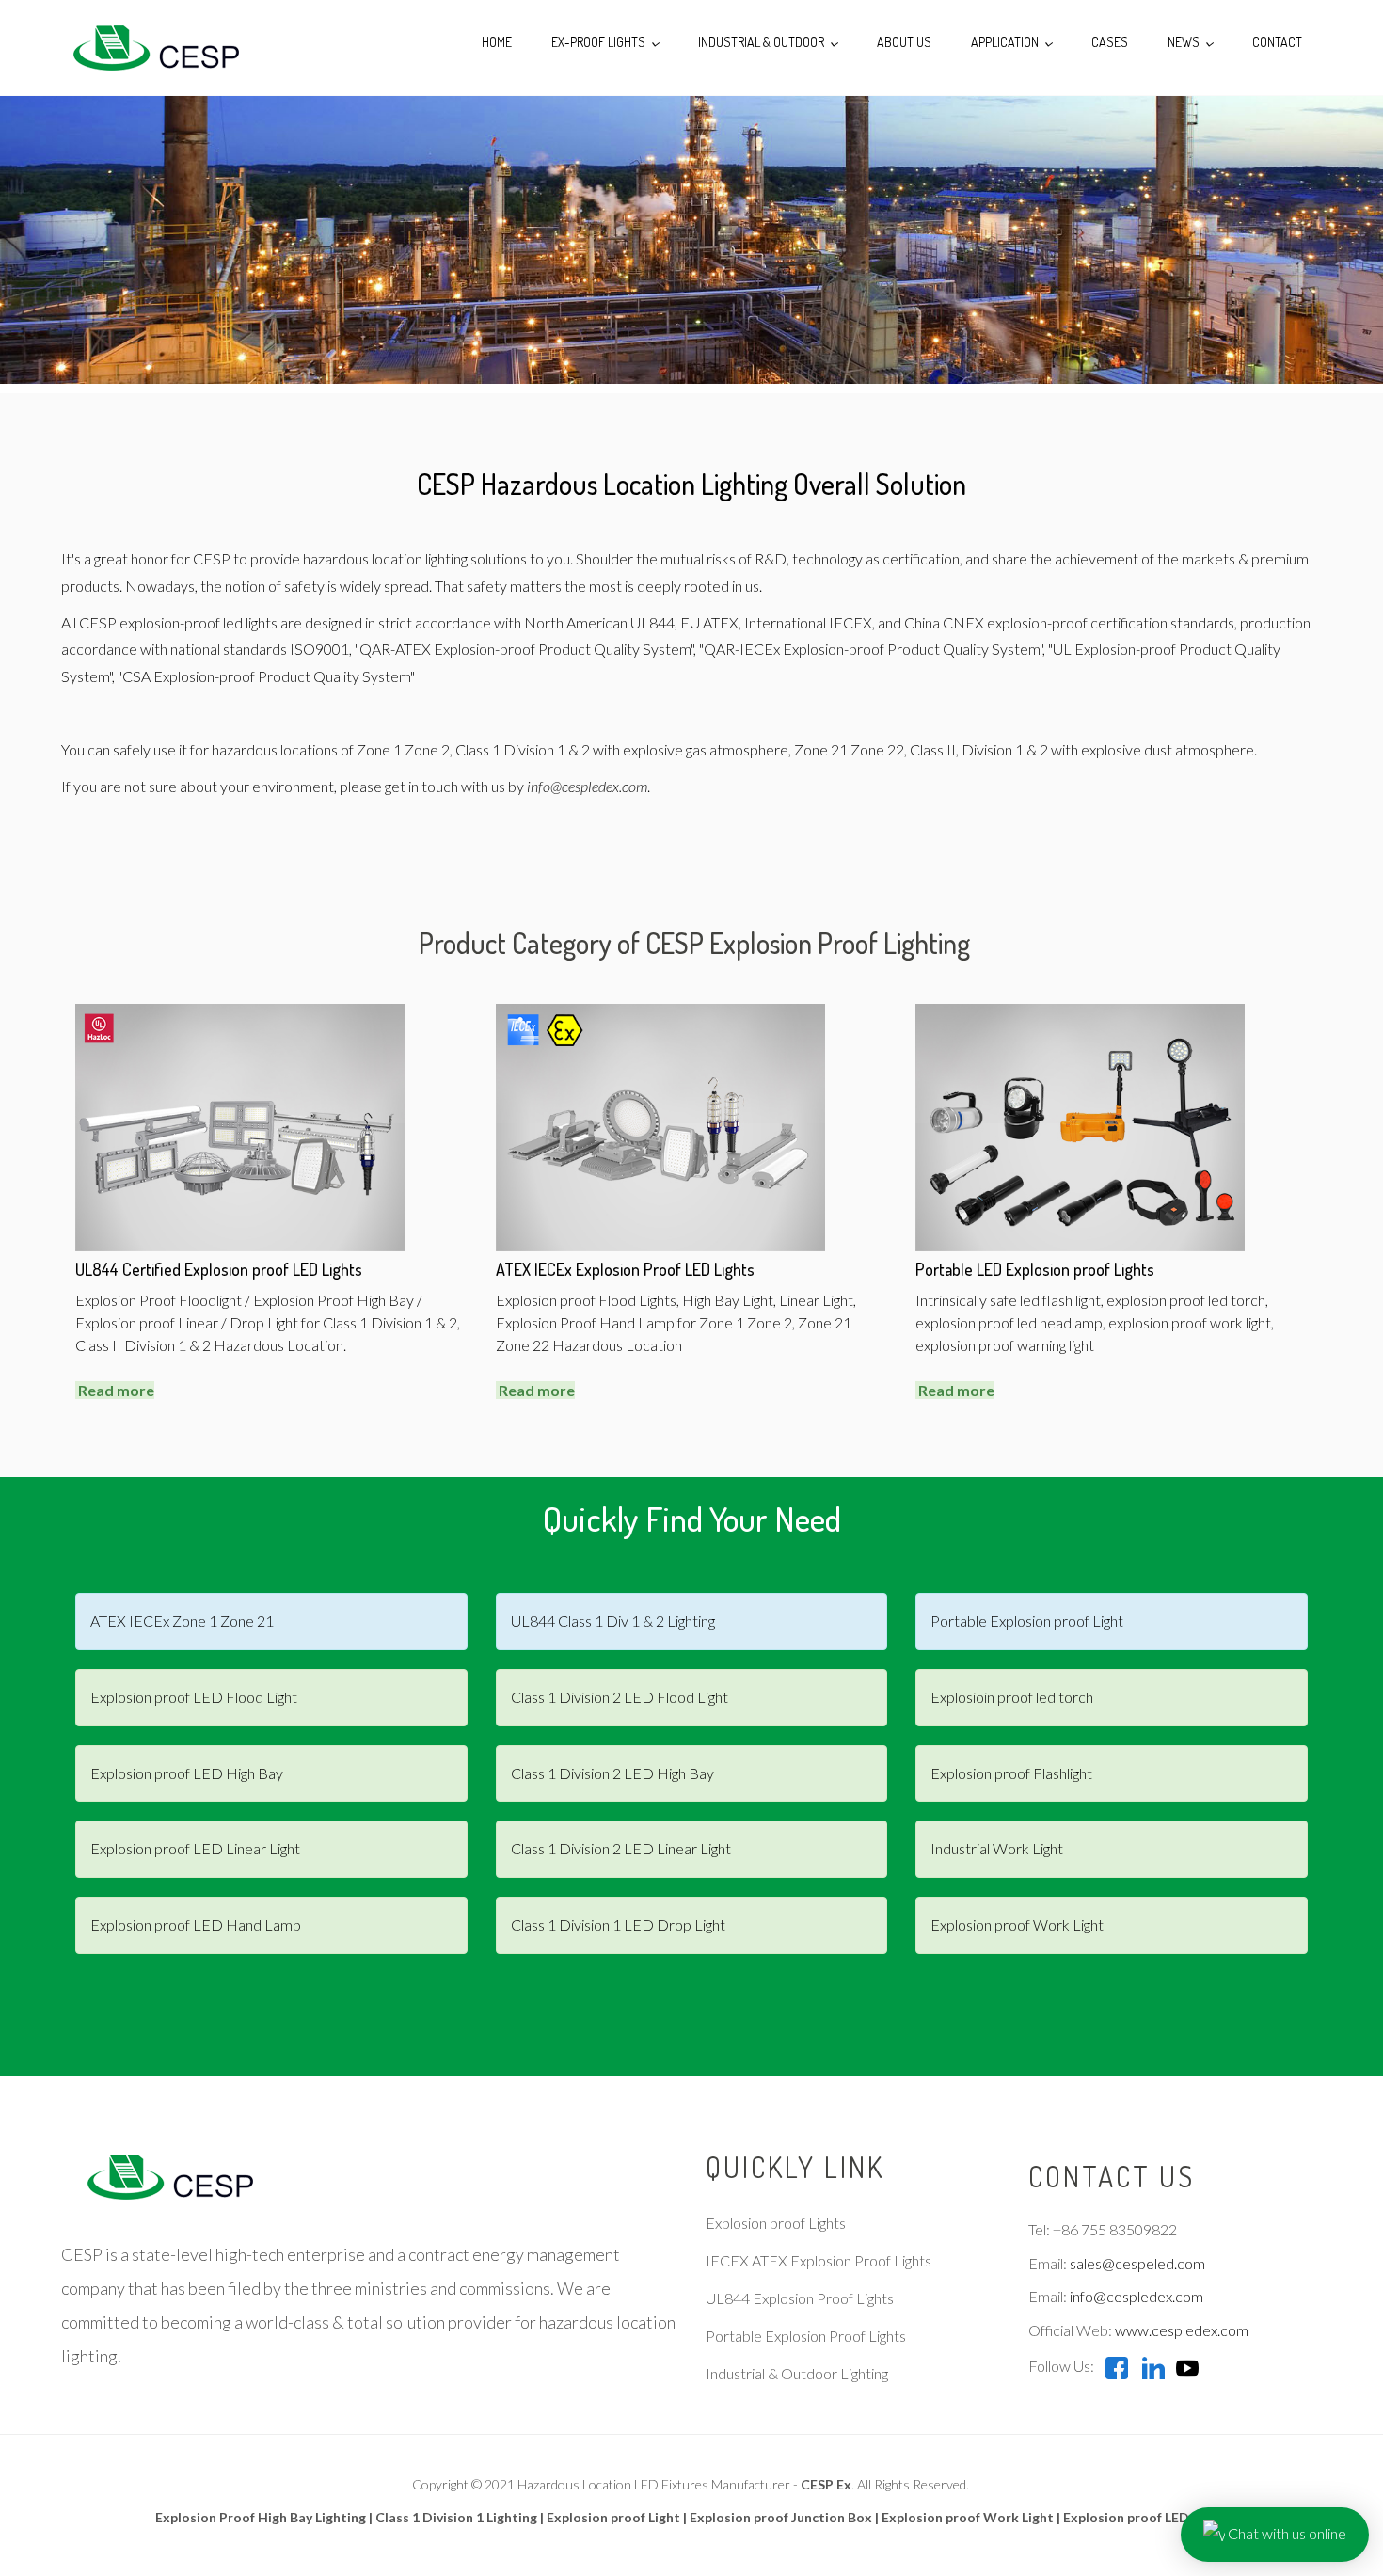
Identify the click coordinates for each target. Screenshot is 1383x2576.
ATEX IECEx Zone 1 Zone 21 (182, 1621)
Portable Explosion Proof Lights (806, 2336)
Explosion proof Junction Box (781, 2517)
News (1185, 42)
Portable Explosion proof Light (1027, 1621)
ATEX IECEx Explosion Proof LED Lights (625, 1269)
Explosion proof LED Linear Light (195, 1848)
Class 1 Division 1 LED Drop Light (618, 1924)
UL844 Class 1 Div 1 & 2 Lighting (613, 1621)
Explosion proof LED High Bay (187, 1773)
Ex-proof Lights (600, 42)
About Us (904, 42)
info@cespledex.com (587, 786)
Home (497, 42)
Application (1006, 42)
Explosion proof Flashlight (1011, 1773)
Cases (1110, 42)
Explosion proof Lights (776, 2223)
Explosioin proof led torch (1012, 1697)
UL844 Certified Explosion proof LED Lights (219, 1269)
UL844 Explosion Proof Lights (800, 2298)
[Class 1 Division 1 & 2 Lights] (240, 1126)
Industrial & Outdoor (763, 42)
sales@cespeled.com (1137, 2263)
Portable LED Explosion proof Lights (1035, 1269)
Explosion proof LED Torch (1146, 2517)
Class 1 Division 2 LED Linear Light (621, 1848)
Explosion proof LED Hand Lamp (196, 1924)
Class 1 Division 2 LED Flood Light (620, 1697)
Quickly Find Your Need (692, 1519)
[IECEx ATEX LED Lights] (660, 1126)
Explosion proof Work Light (1017, 1924)
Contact (1277, 42)
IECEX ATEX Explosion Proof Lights (819, 2260)
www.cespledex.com (1182, 2330)
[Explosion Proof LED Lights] (151, 48)
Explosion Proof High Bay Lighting (261, 2517)
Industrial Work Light (997, 1848)
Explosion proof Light (613, 2517)
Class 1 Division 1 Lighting (456, 2517)
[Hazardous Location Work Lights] (1080, 1126)
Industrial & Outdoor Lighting (797, 2373)
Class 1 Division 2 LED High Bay (612, 1773)
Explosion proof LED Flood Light (194, 1697)
